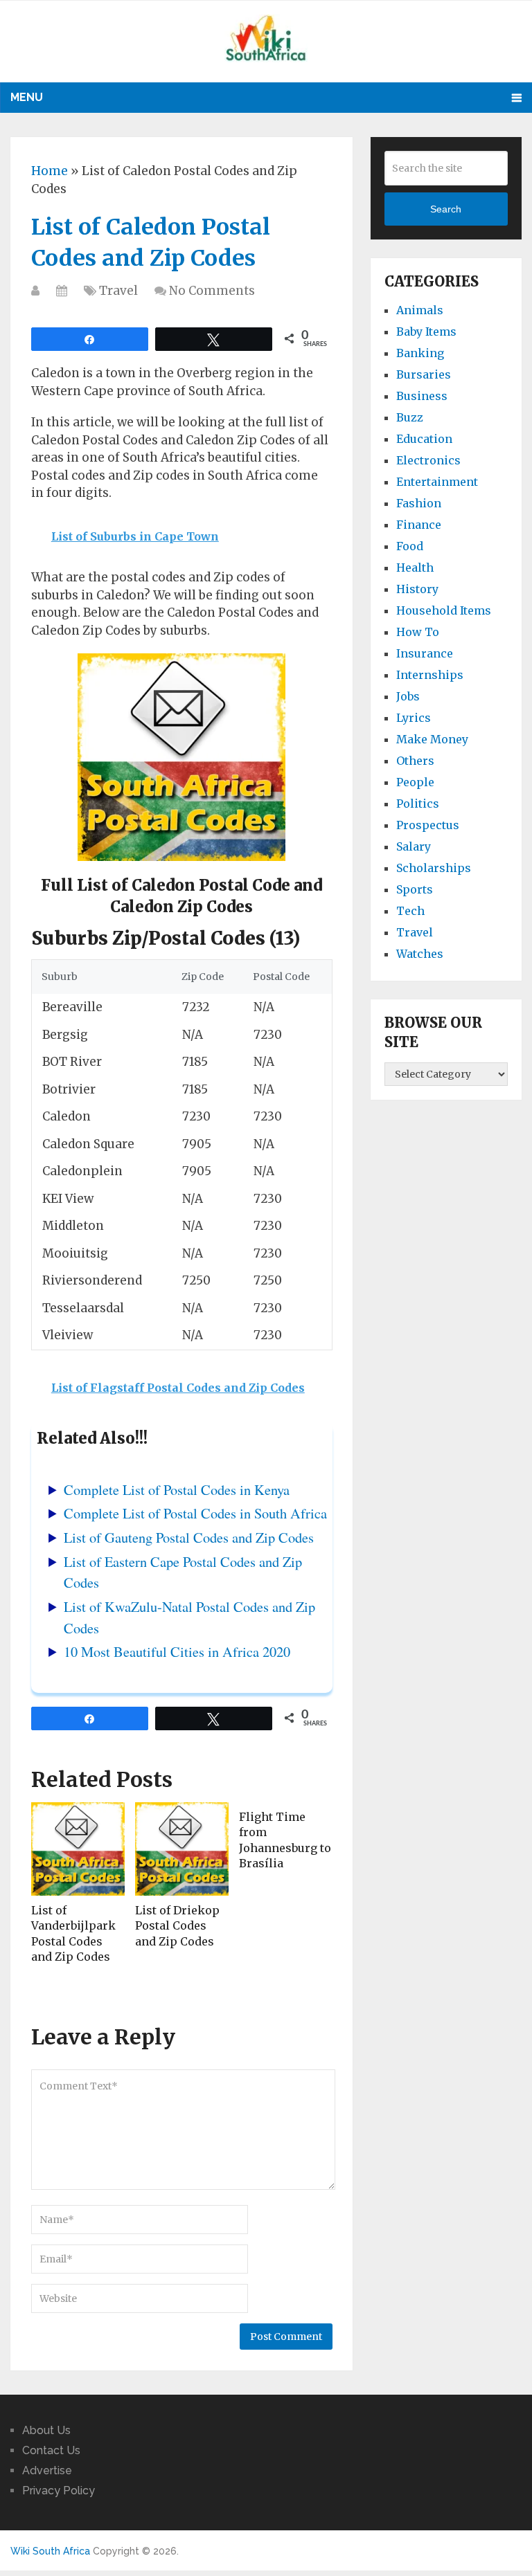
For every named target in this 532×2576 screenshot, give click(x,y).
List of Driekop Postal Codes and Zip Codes (177, 1926)
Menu (27, 97)
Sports (415, 889)
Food (410, 546)
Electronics (428, 460)
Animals (420, 310)
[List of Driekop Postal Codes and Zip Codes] (182, 1849)
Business (422, 396)
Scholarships (434, 868)
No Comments (212, 291)
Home (50, 171)
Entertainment (437, 482)
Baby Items (426, 332)
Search (446, 209)
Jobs (408, 696)
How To (418, 632)
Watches (420, 954)
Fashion (419, 503)
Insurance (425, 653)
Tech (410, 911)
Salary (414, 846)
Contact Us (51, 2450)
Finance (419, 525)
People (415, 782)
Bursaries (424, 374)
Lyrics (414, 718)
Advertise (47, 2470)
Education (424, 439)
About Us (46, 2430)
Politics (418, 804)
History (417, 589)
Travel (118, 291)
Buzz (410, 417)
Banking (420, 353)
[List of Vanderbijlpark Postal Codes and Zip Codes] (78, 1849)
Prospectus (428, 825)
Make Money (432, 739)
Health (415, 568)
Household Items (444, 610)
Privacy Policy (59, 2491)
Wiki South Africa (50, 2551)
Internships (430, 675)
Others (415, 761)
